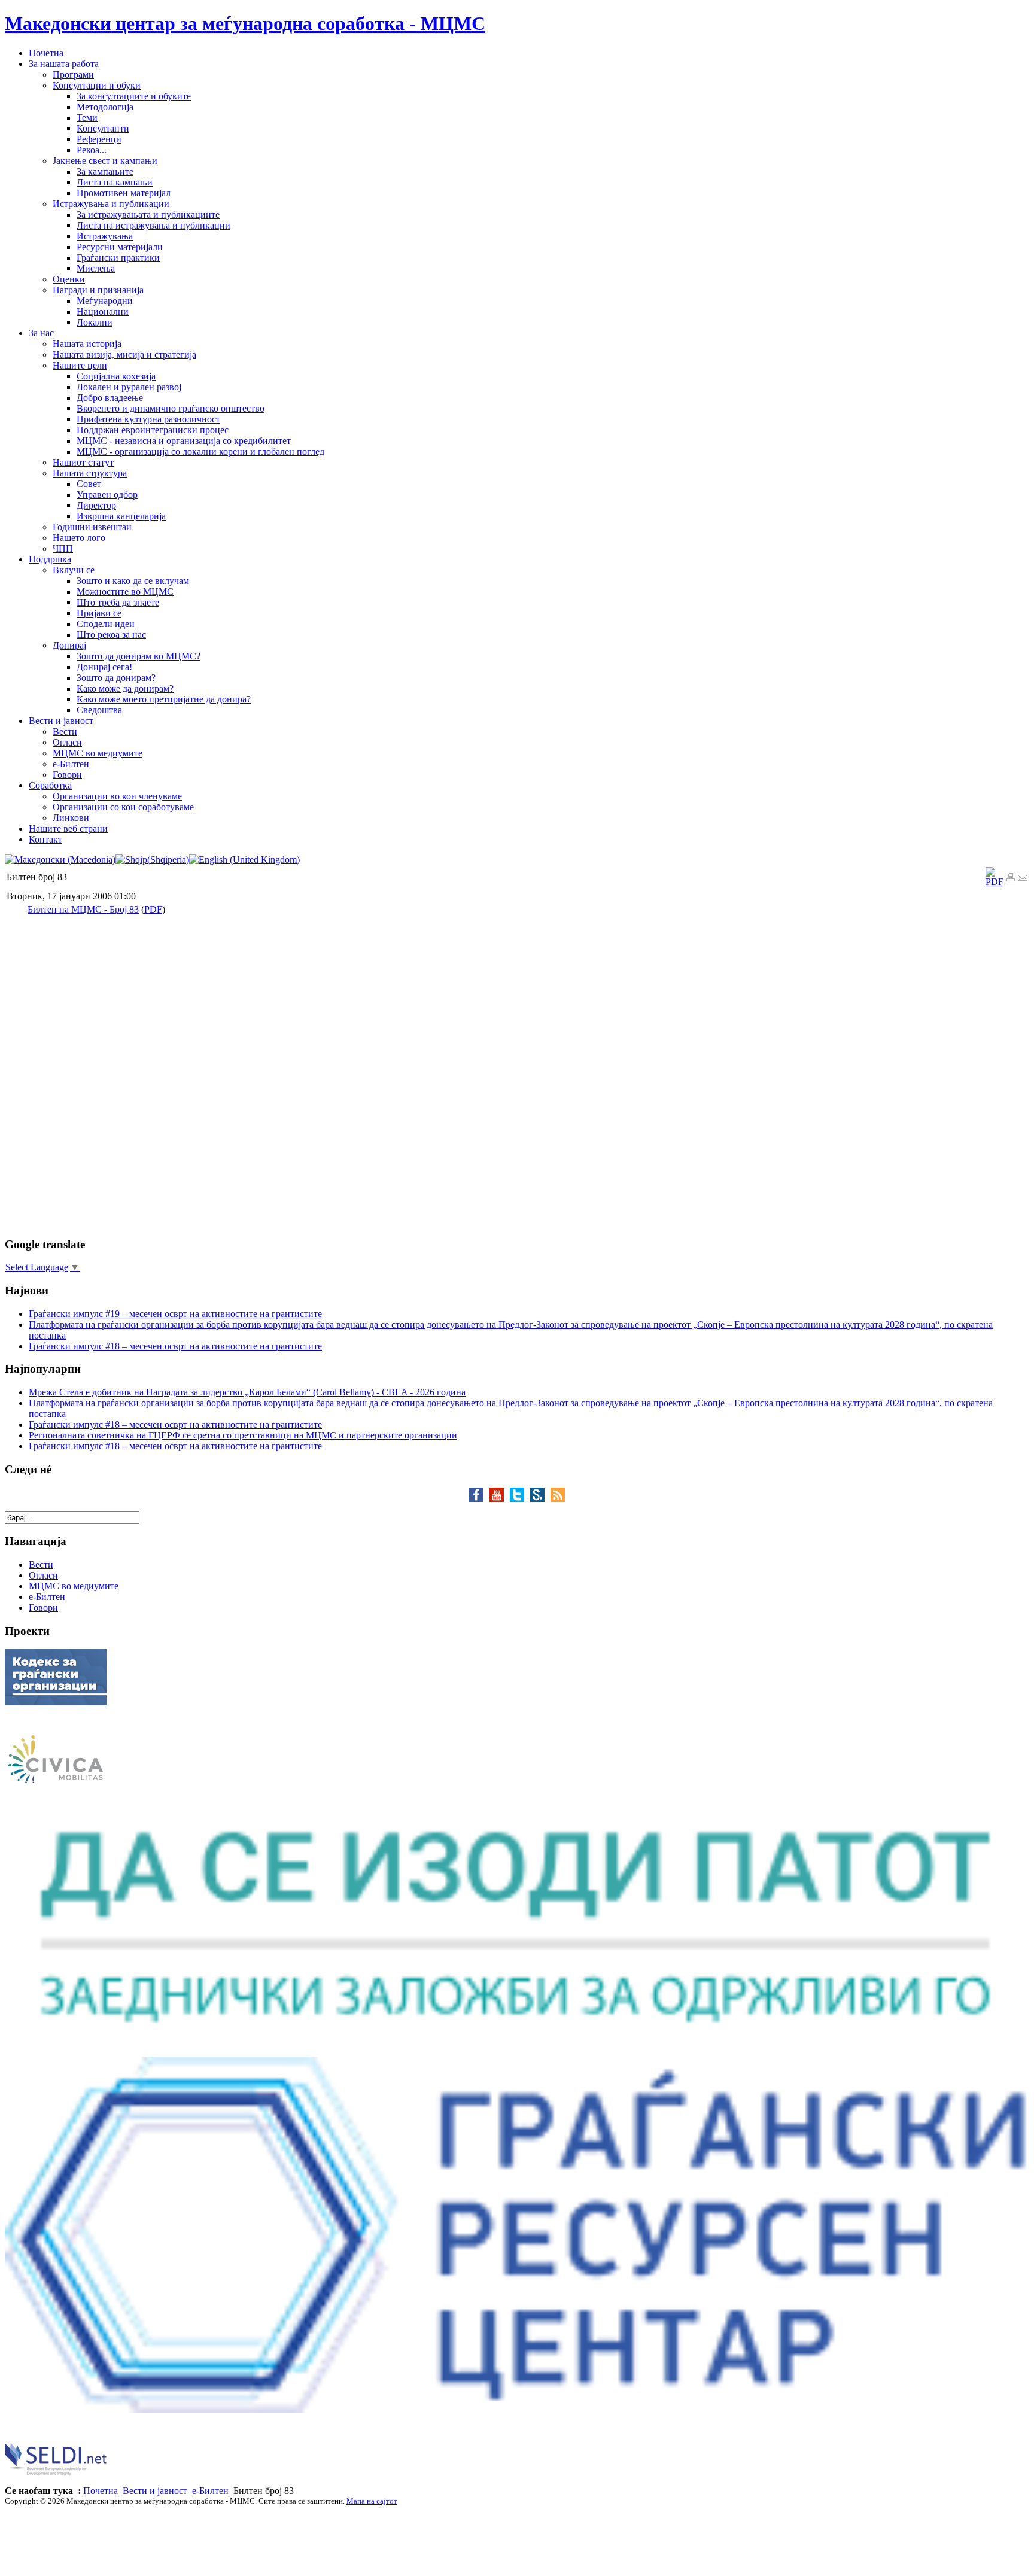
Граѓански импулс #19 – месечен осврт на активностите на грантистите (175, 1314)
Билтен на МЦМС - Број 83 (83, 909)
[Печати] (1011, 879)
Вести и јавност (155, 2491)
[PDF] (995, 882)
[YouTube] (500, 1499)
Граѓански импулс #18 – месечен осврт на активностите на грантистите (175, 1346)
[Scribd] (540, 1499)
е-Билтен (210, 2491)
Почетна (101, 2491)
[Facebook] (479, 1499)
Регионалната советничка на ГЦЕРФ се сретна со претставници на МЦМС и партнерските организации (243, 1435)
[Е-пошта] (1023, 879)
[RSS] (558, 1499)
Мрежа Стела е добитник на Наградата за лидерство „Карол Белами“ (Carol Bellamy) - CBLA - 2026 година (247, 1392)
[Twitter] (520, 1499)
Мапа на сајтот (372, 2501)
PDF (153, 909)
